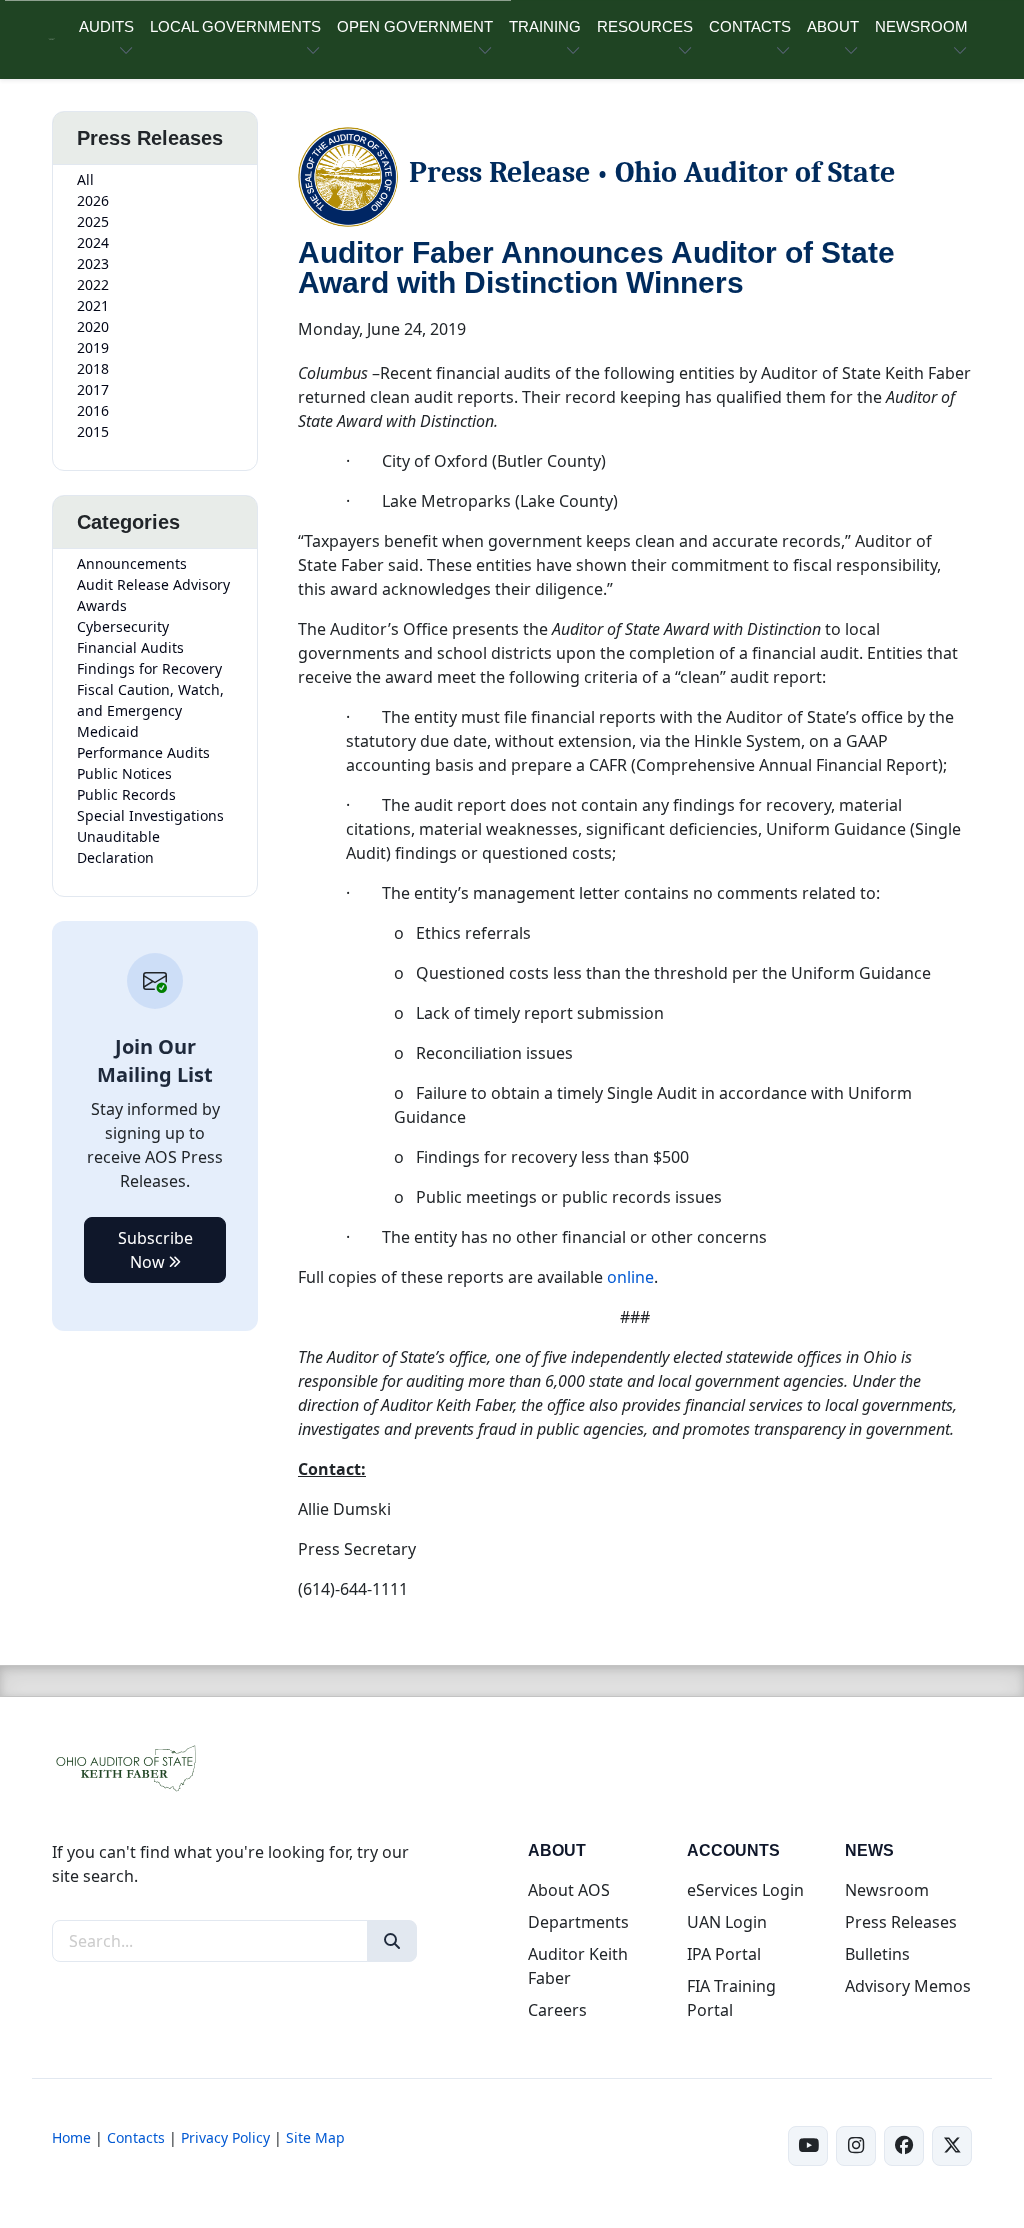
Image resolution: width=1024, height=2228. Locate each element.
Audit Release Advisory (153, 584)
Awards (102, 605)
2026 (93, 200)
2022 (93, 284)
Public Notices (124, 773)
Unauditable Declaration (118, 847)
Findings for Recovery (149, 668)
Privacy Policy (225, 2137)
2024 (93, 242)
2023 (93, 263)
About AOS (569, 1890)
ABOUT (833, 26)
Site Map (315, 2137)
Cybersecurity (123, 626)
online (630, 1277)
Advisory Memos (908, 1986)
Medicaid (108, 731)
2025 (93, 221)
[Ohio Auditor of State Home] (51, 39)
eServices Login (745, 1890)
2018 (93, 368)
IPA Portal (724, 1954)
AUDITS (106, 26)
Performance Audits (143, 752)
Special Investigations (150, 815)
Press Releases (901, 1922)
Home (71, 2137)
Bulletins (877, 1954)
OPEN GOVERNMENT (415, 26)
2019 (93, 347)
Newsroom (887, 1890)
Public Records (126, 794)
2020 (93, 326)
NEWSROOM (921, 26)
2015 (93, 431)
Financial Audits (130, 647)
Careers (557, 2010)
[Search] (392, 1941)
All (85, 179)
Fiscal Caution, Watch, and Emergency (150, 700)
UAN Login (727, 1922)
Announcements (132, 563)
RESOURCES (645, 26)
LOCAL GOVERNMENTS (235, 26)
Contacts (136, 2137)
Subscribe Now (155, 1250)
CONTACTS (750, 26)
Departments (578, 1922)
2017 (93, 389)
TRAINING (545, 26)
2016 (93, 410)
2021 (93, 305)
